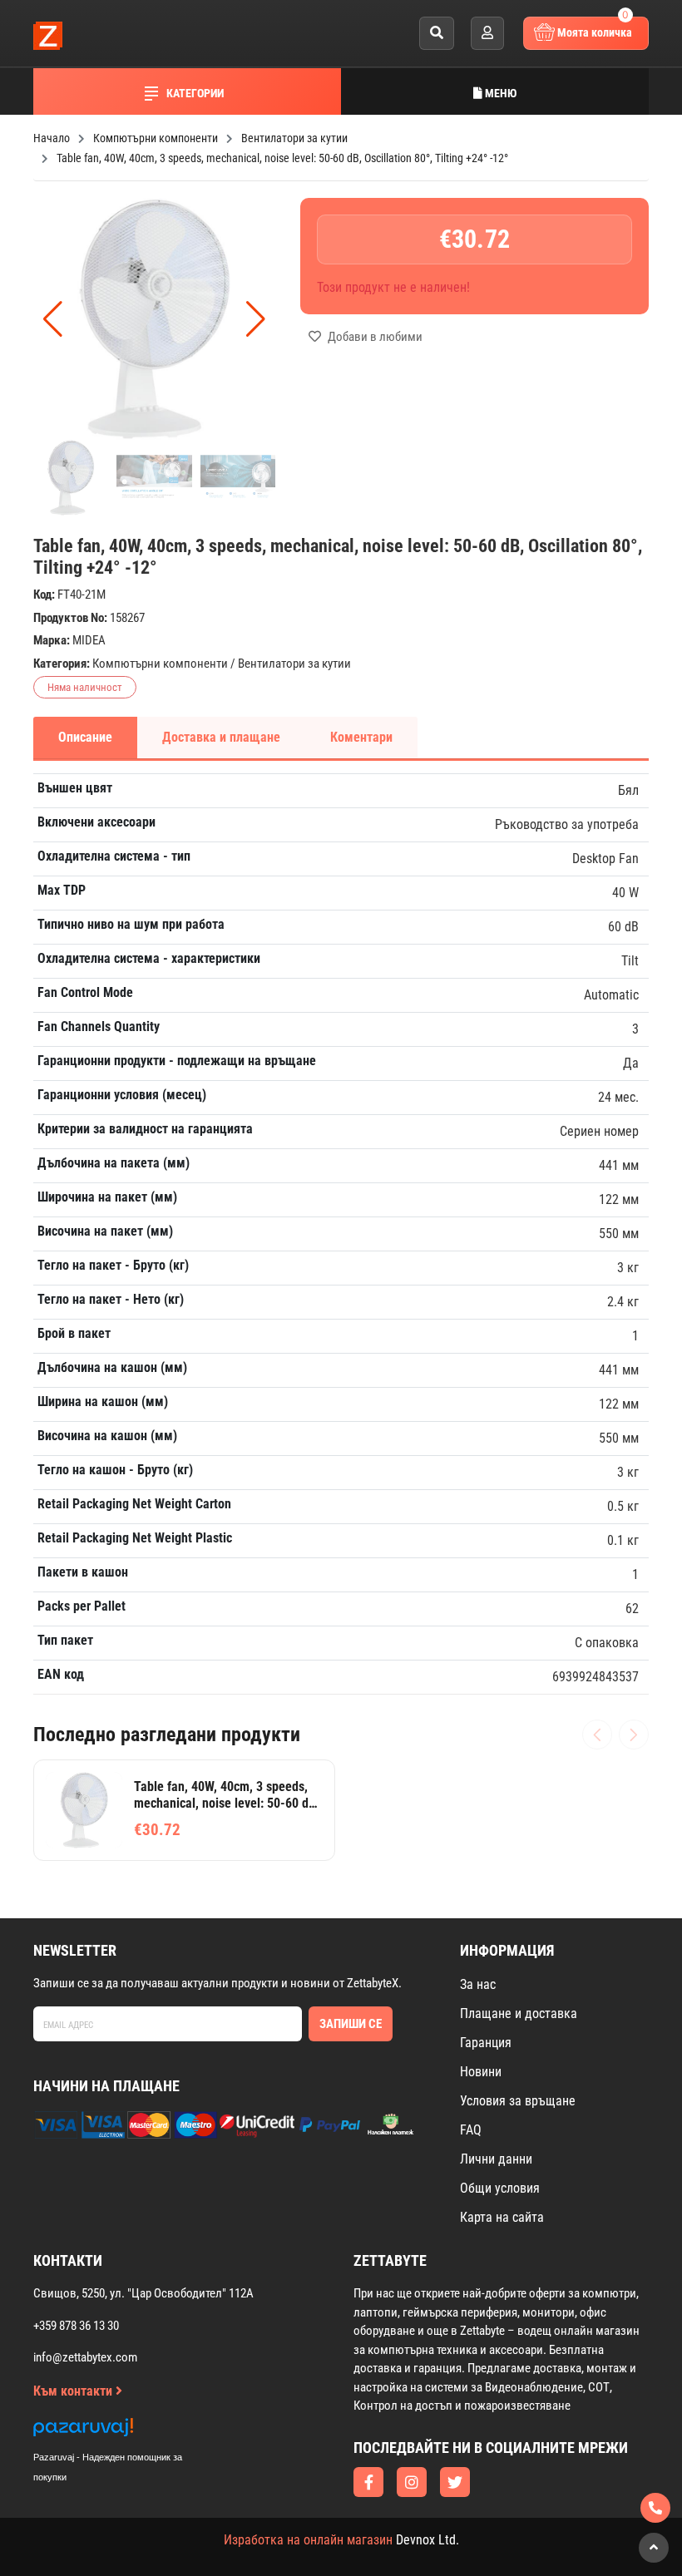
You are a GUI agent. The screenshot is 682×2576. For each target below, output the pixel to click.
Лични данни (496, 2159)
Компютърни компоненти (160, 664)
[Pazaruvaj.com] (125, 2432)
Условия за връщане (518, 2101)
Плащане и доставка (519, 2013)
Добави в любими (374, 337)
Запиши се (351, 2024)
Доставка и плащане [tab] (221, 737)
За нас (478, 1984)
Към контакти (74, 2391)
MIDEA (89, 640)
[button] (256, 319)
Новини (481, 2072)
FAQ (471, 2130)
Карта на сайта (502, 2217)
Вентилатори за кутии (294, 664)
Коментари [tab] (361, 737)
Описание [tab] (85, 737)
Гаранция (486, 2043)
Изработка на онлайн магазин (308, 2540)
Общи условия (500, 2188)
